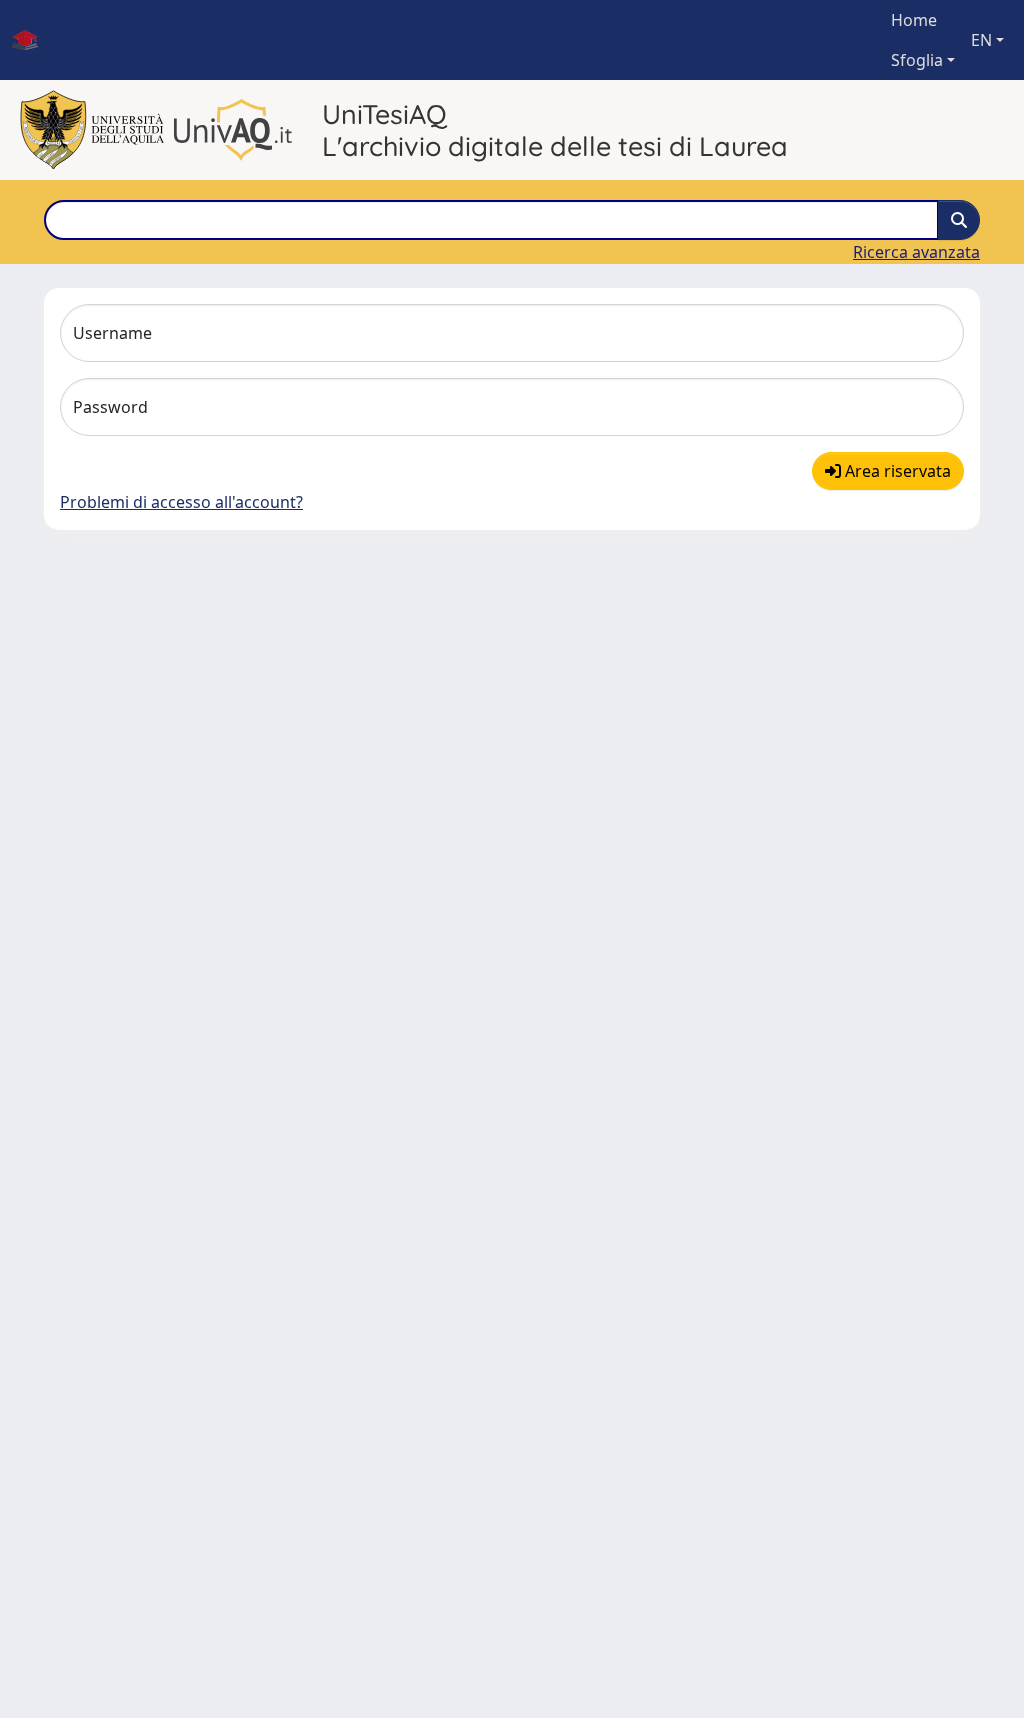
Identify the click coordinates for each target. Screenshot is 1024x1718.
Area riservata (896, 471)
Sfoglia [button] (917, 60)
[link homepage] (33, 40)
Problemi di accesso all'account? (181, 502)
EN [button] (981, 40)
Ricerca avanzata (916, 252)
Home (914, 20)
